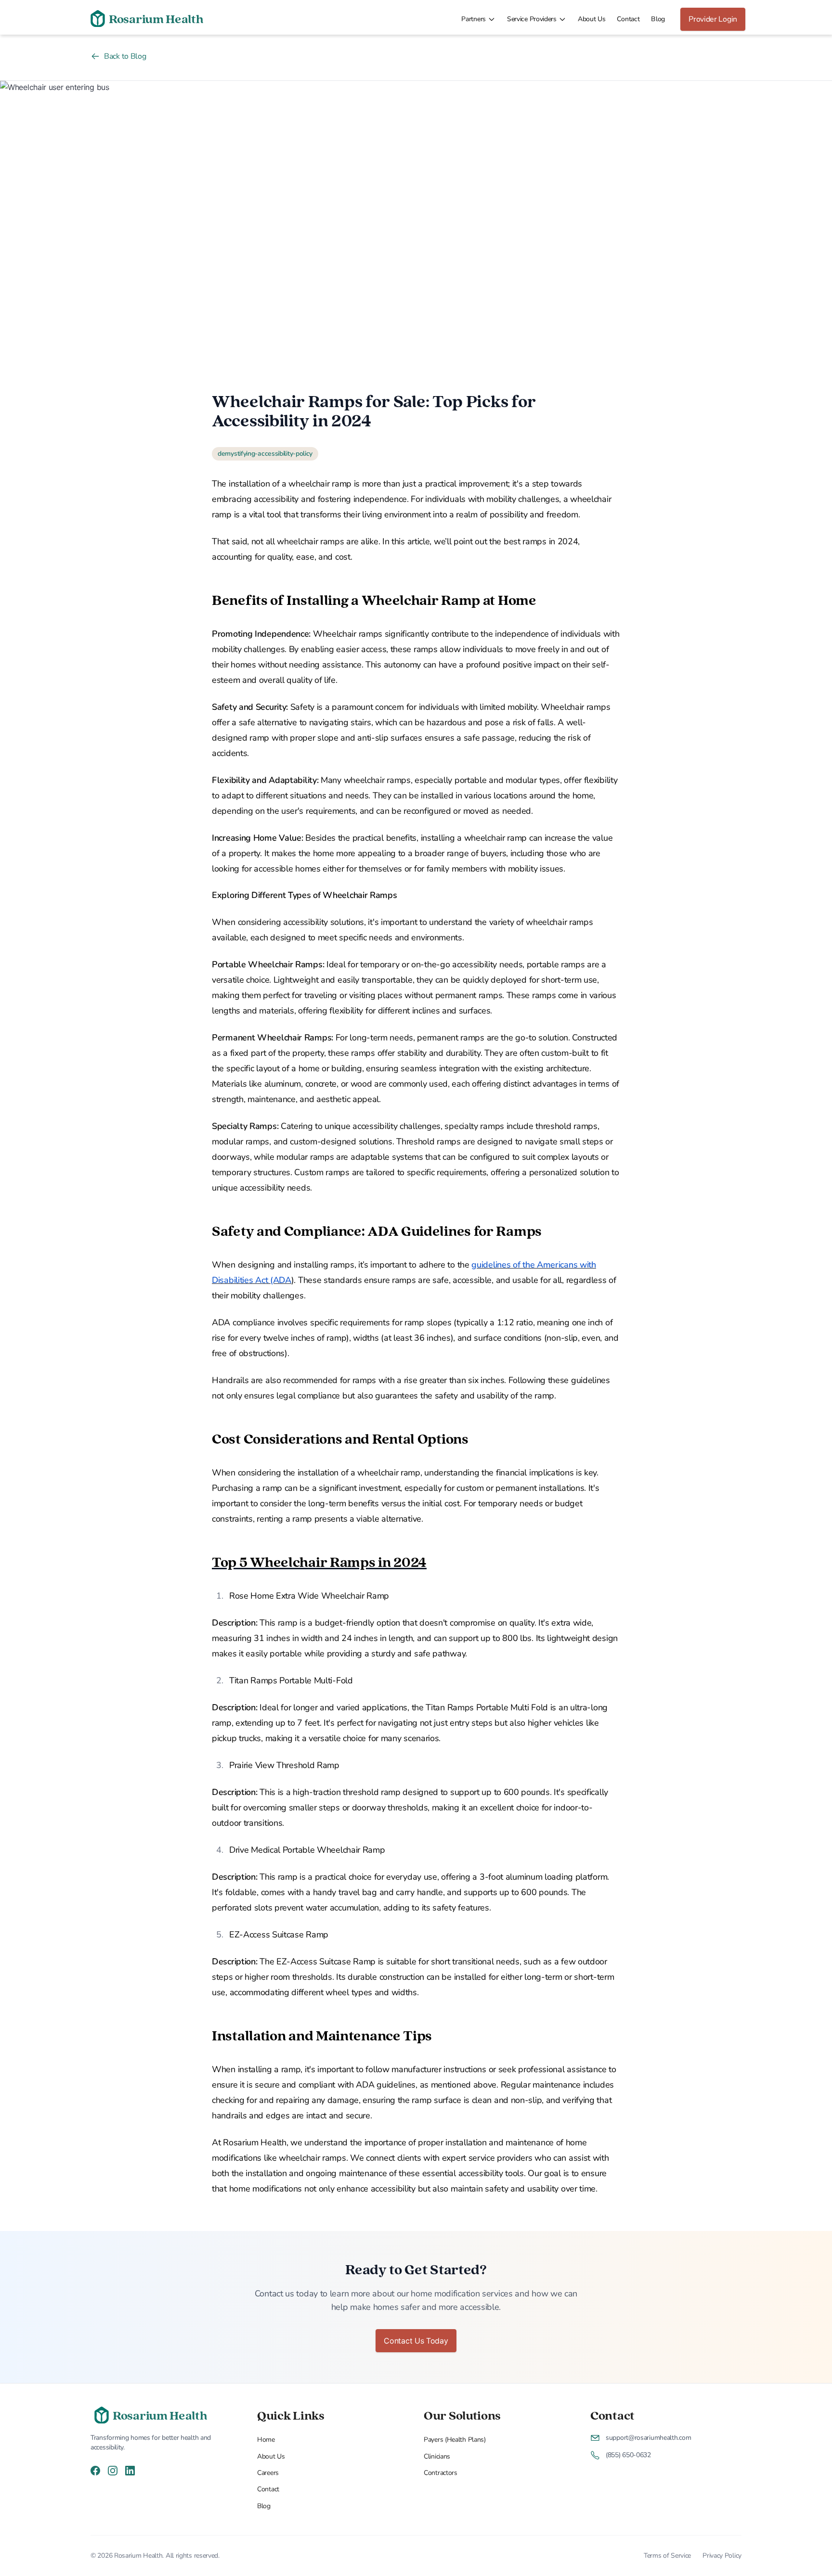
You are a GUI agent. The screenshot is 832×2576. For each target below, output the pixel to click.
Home (266, 2440)
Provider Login (713, 19)
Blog (658, 19)
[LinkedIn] (130, 2470)
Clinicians (437, 2456)
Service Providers (532, 19)
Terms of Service (667, 2556)
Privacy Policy (722, 2556)
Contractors (441, 2473)
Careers (268, 2473)
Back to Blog (125, 56)
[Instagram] (113, 2470)
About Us (592, 19)
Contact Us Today (416, 2341)
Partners (474, 19)
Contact (628, 19)
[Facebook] (95, 2470)
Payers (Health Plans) (455, 2440)
